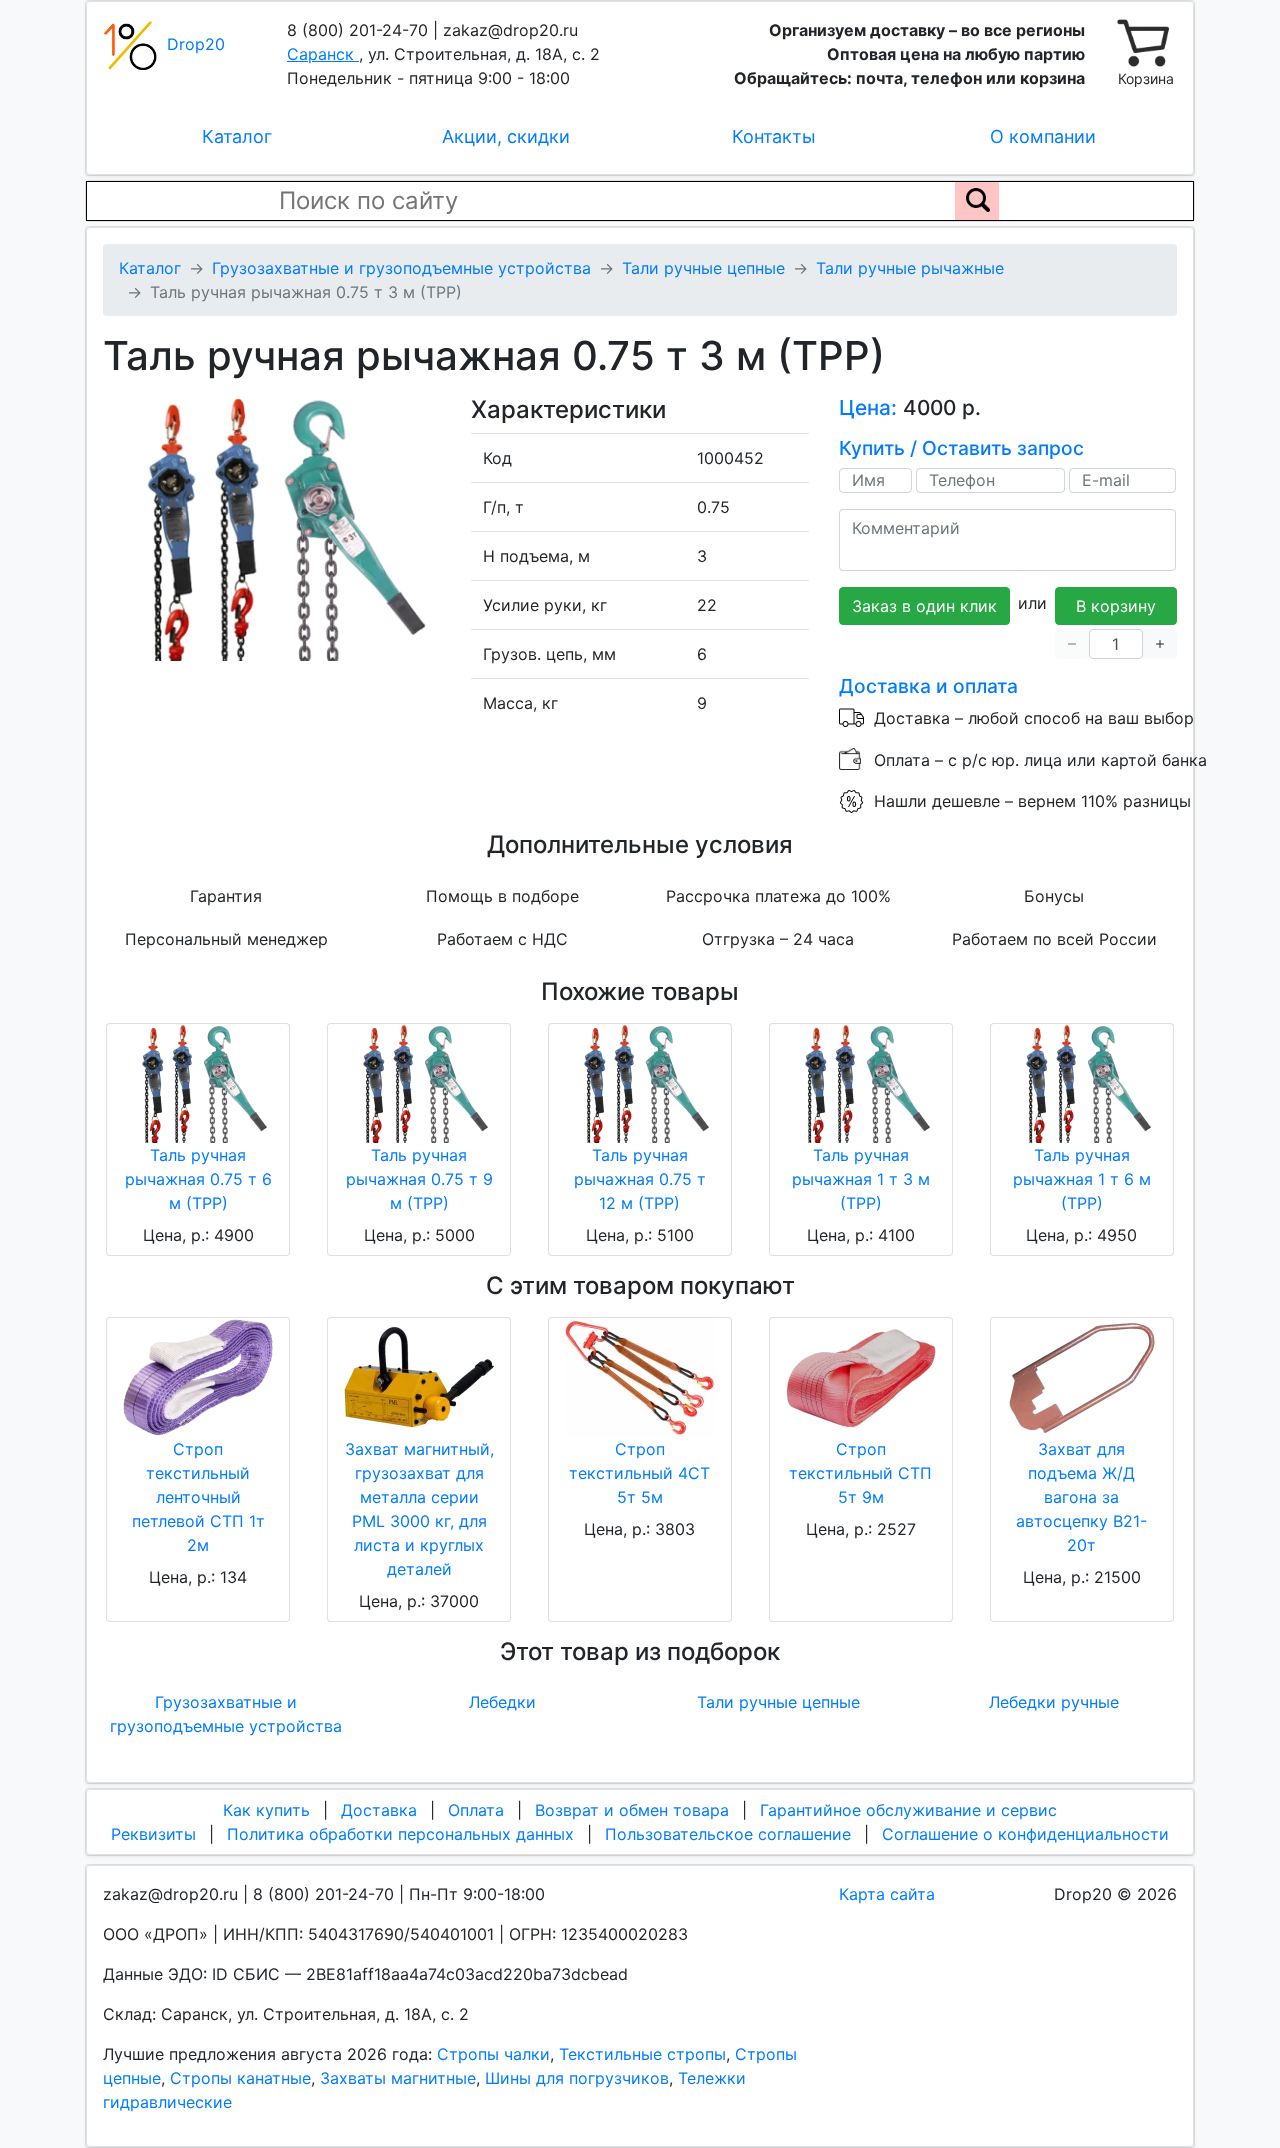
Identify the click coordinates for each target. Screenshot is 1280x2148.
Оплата (476, 1810)
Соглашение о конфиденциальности (1025, 1834)
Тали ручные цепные (778, 1702)
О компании (1043, 136)
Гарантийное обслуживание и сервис (908, 1810)
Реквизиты (153, 1834)
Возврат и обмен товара (632, 1810)
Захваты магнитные (398, 2078)
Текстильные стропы (642, 2054)
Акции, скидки (506, 136)
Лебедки (502, 1702)
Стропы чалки (493, 2054)
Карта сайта (887, 1894)
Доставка (379, 1810)
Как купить (266, 1810)
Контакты (774, 136)
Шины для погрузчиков (577, 2078)
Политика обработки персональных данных (400, 1834)
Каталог (237, 136)
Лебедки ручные (1054, 1702)
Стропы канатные (240, 2078)
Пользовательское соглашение (728, 1834)
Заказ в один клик (924, 606)
